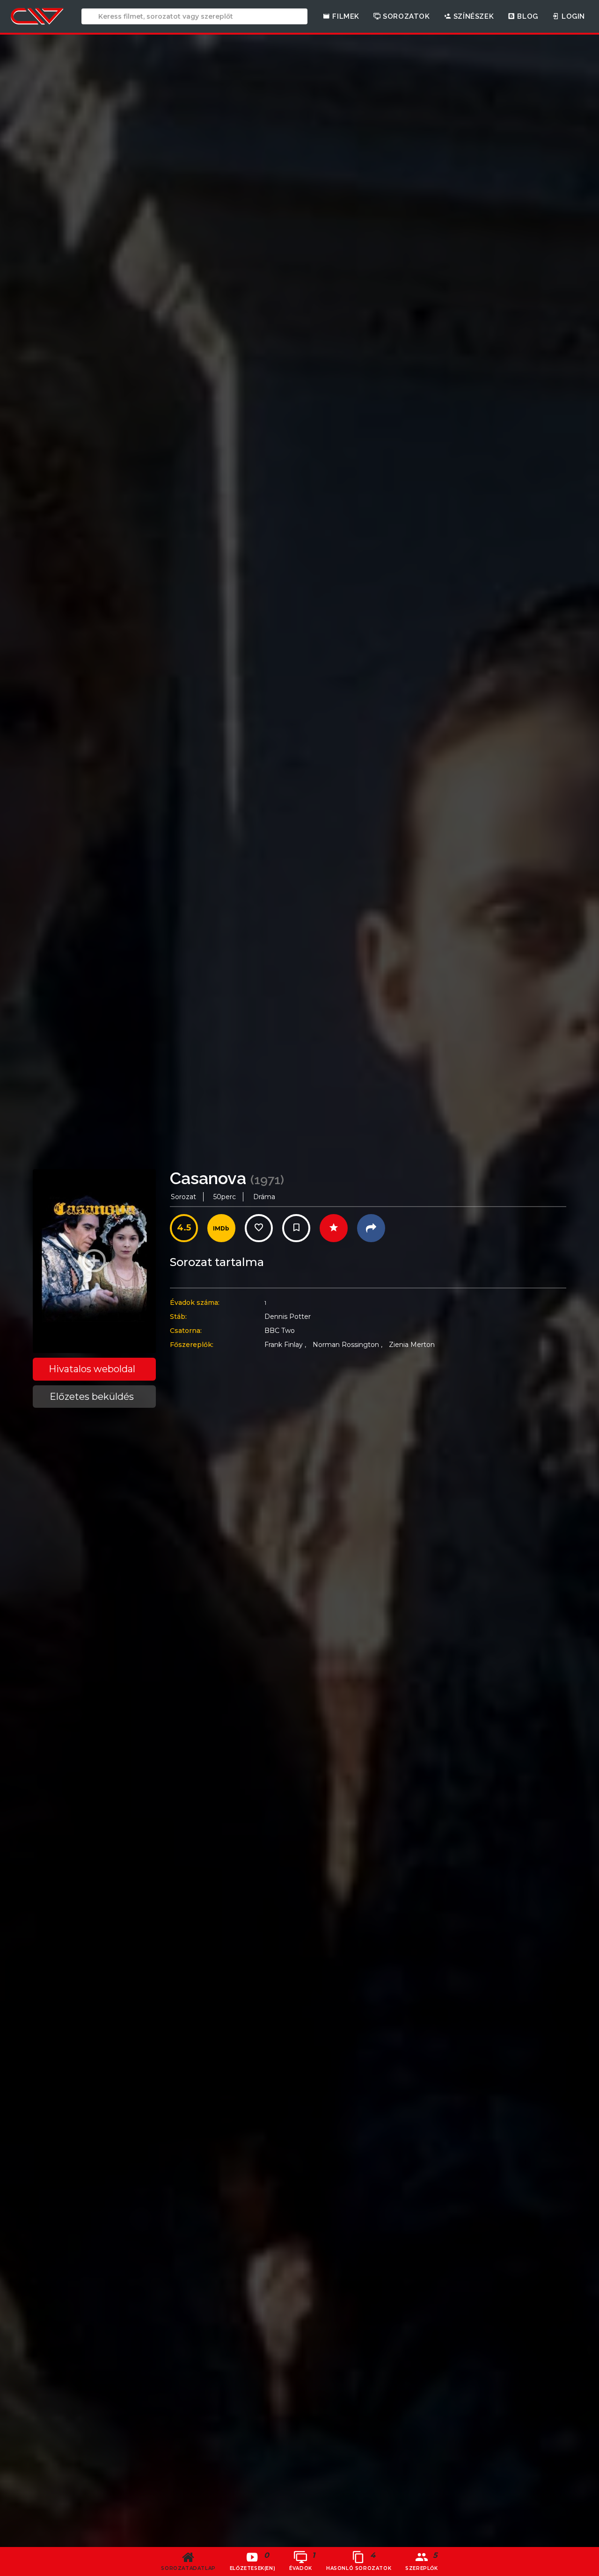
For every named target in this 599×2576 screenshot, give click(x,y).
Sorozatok (405, 16)
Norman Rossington (347, 1345)
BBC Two (280, 1331)
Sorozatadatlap (188, 2568)
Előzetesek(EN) (252, 2561)
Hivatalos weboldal (92, 1369)
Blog (527, 16)
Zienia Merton (412, 1345)
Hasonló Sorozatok (359, 2561)
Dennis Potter (288, 1317)
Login (572, 16)
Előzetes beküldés (92, 1397)
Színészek (472, 16)
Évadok (302, 2561)
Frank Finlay (285, 1345)
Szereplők (422, 2561)
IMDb (221, 1228)
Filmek (345, 16)
